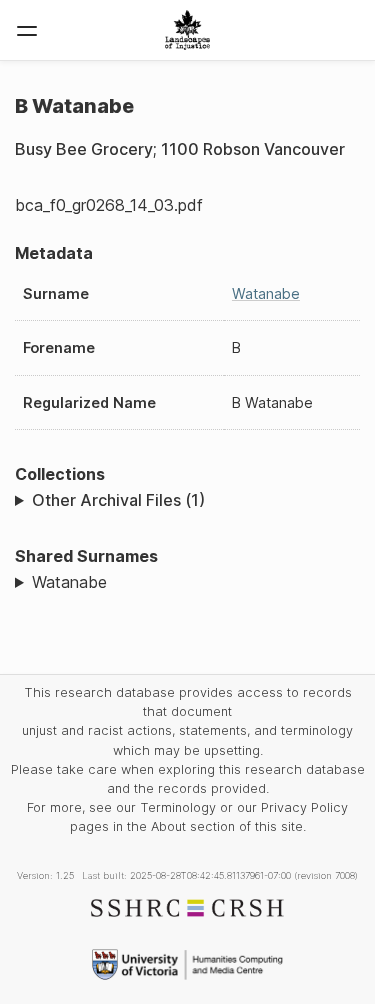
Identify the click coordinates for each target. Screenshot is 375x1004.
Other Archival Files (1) (118, 500)
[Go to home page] (187, 30)
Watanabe (266, 293)
